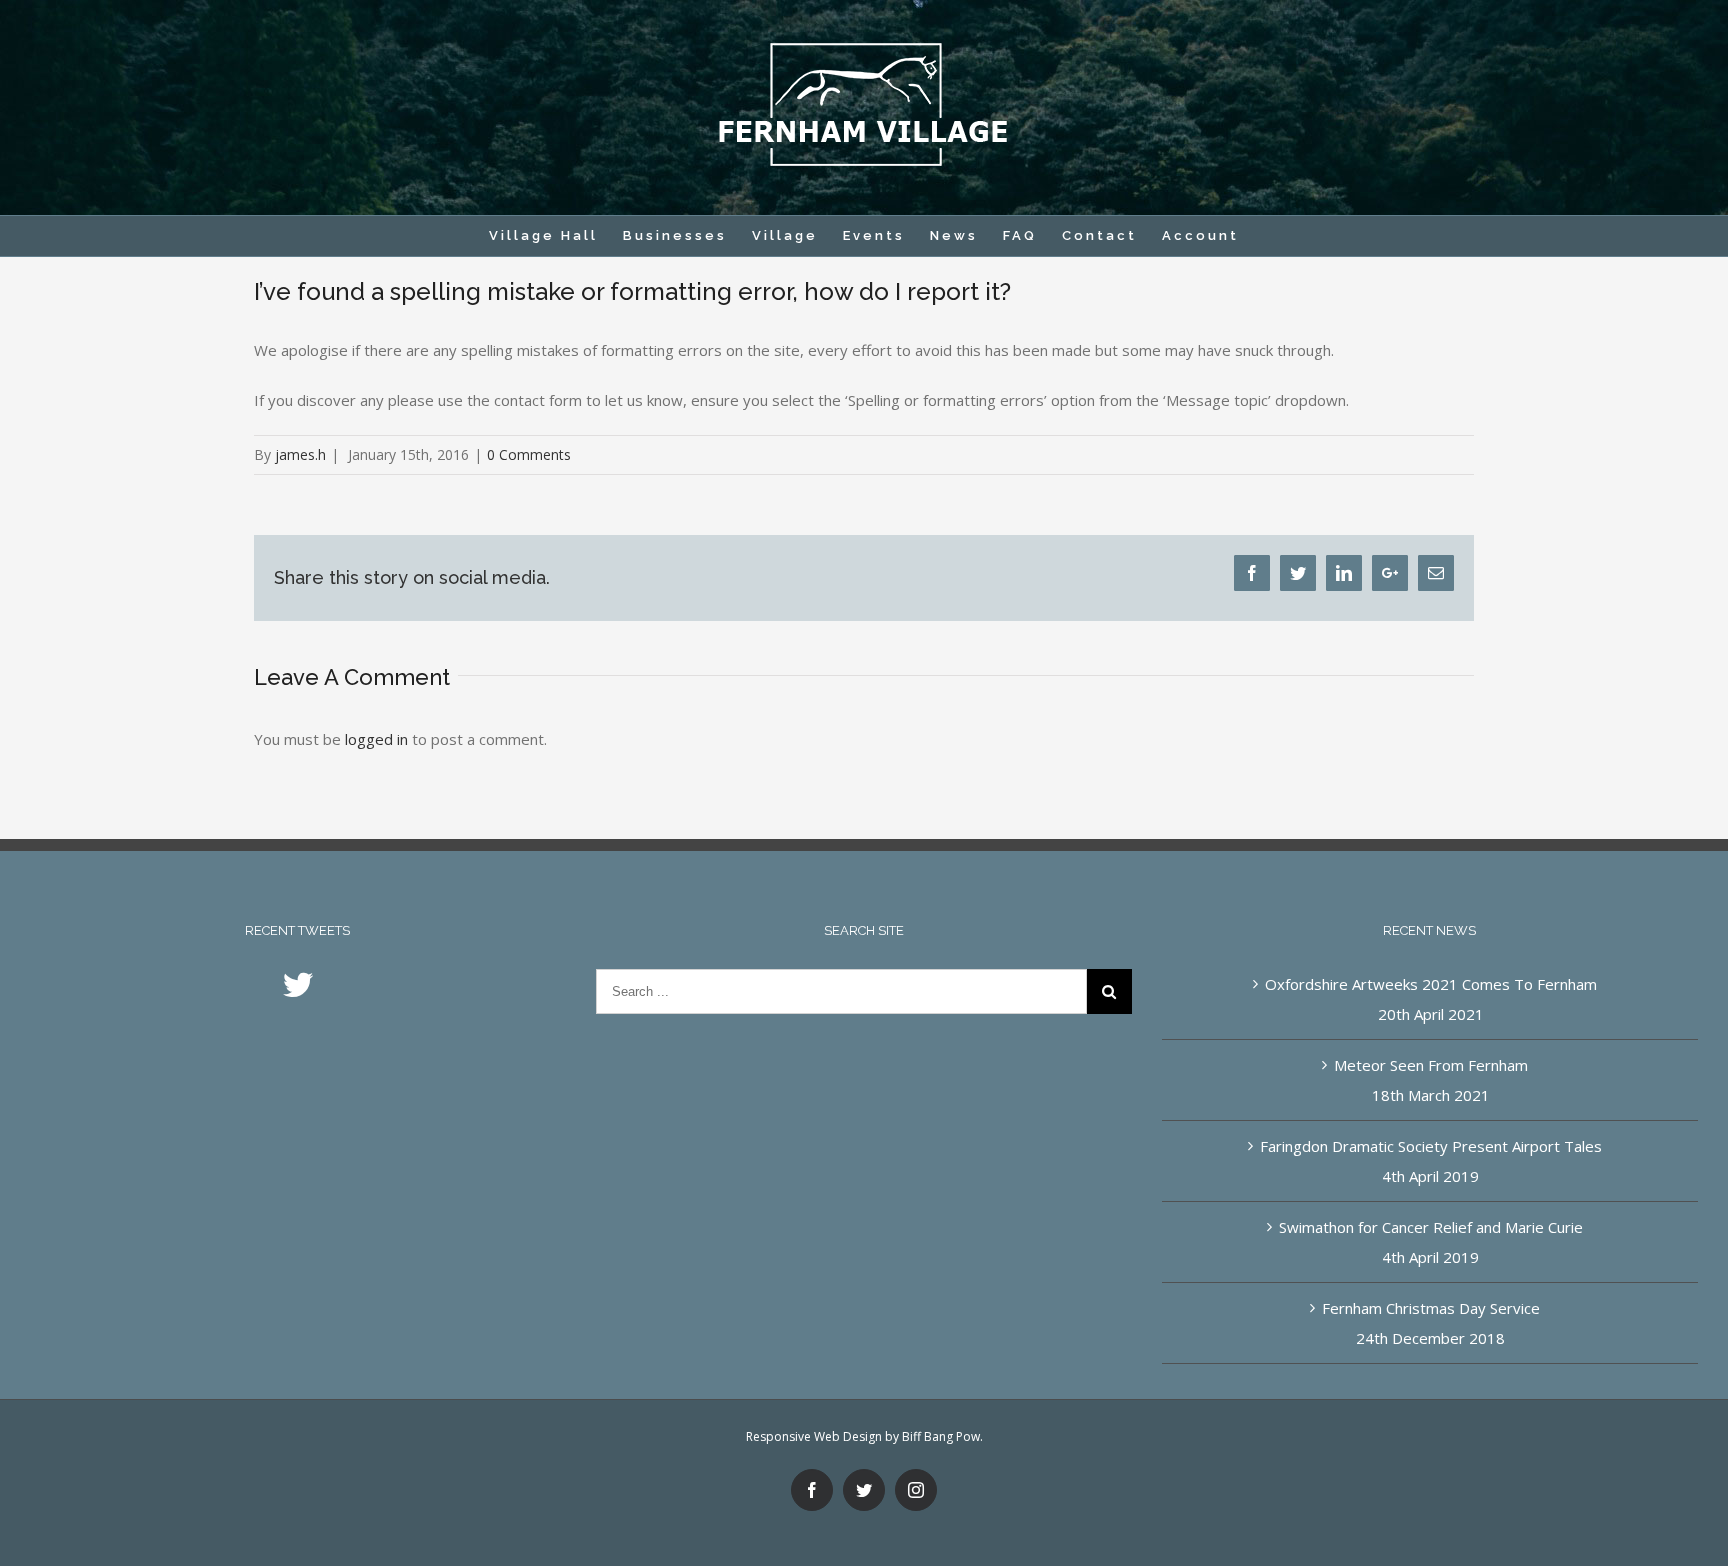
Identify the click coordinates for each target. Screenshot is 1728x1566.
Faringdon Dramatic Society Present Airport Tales (1431, 1146)
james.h (300, 454)
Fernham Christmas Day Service (1431, 1308)
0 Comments (529, 454)
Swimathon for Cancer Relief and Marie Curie (1431, 1227)
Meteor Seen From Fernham (1431, 1065)
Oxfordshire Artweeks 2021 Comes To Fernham (1431, 984)
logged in (376, 739)
